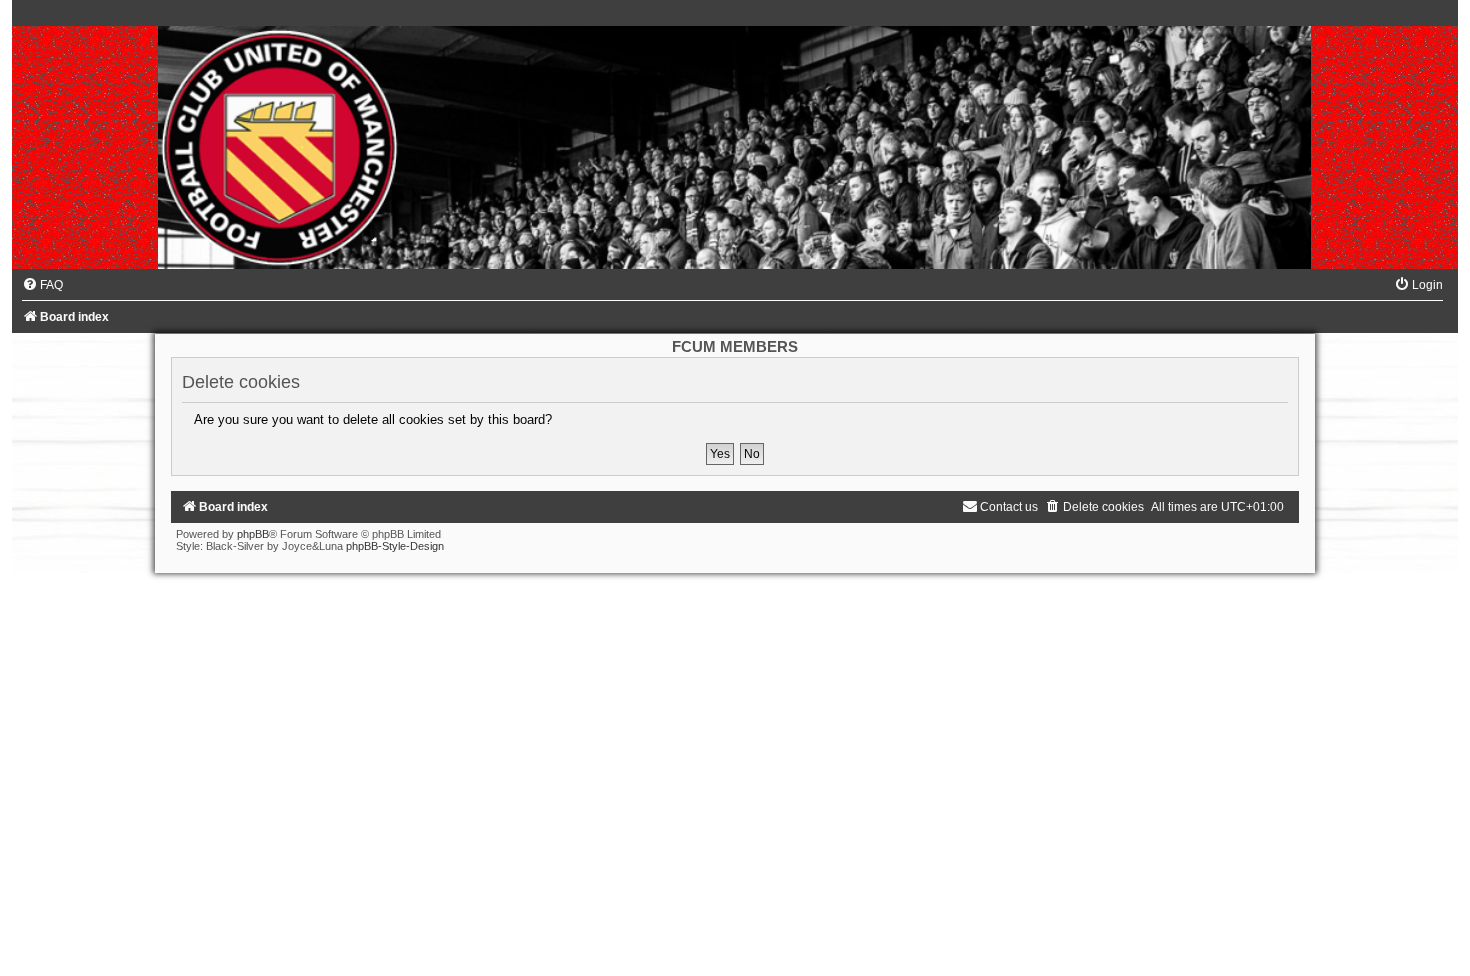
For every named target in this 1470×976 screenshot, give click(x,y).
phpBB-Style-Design (395, 546)
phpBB (253, 534)
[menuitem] (42, 285)
